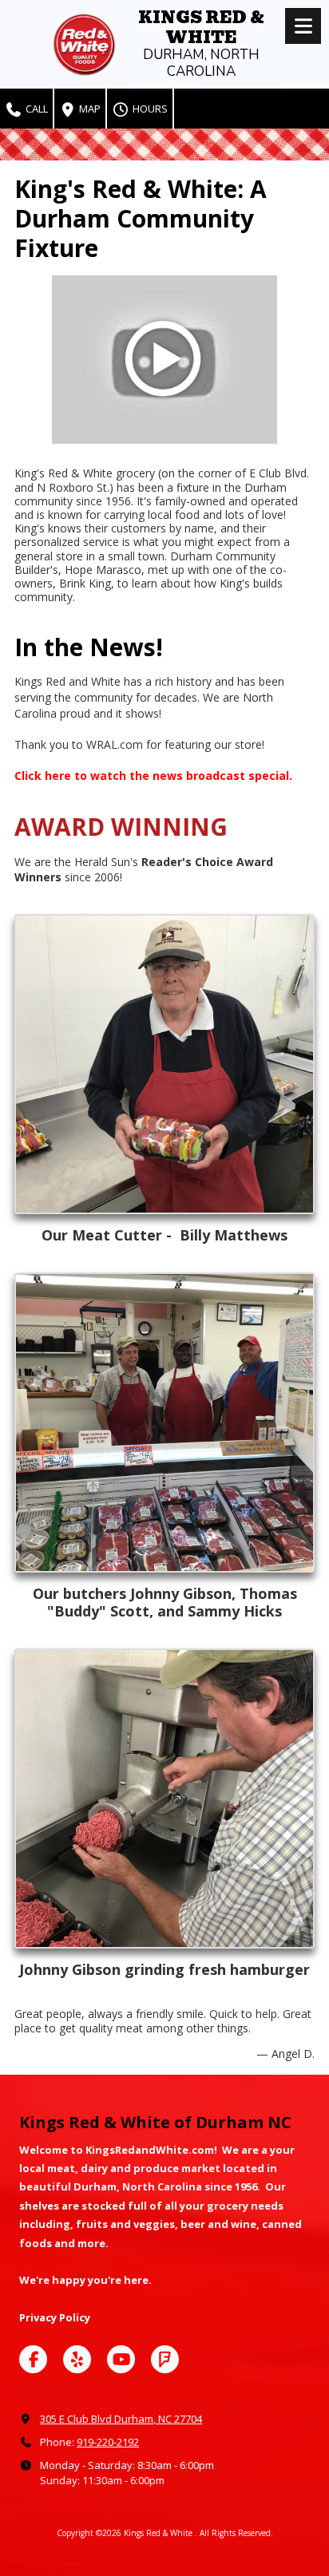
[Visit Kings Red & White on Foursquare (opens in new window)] (165, 2359)
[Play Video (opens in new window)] (164, 360)
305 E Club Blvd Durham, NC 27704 (121, 2419)
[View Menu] (303, 26)
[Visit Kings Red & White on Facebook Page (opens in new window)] (33, 2359)
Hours (149, 109)
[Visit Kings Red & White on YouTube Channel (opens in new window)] (121, 2359)
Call (36, 109)
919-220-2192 (108, 2442)
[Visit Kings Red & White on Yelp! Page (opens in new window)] (77, 2359)
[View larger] (164, 1064)
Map (89, 109)
